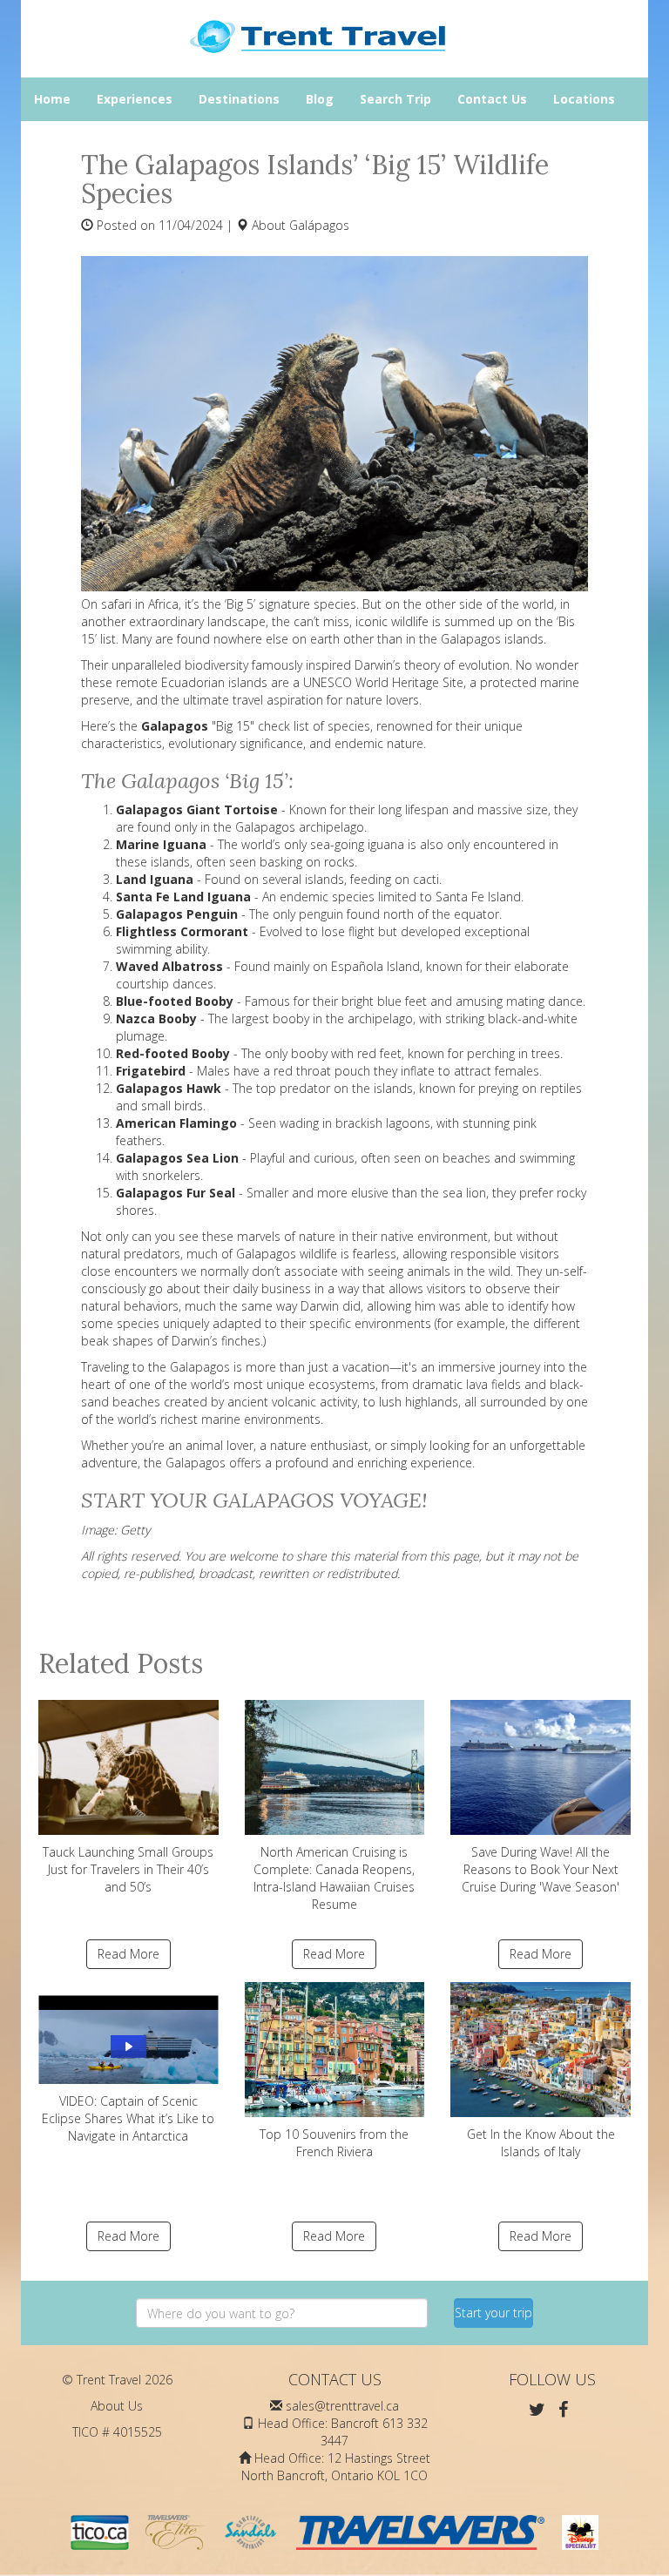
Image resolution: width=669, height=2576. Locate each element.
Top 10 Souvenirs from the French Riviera (334, 2143)
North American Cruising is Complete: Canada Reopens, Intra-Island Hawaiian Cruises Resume (334, 1878)
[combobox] (282, 2313)
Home (52, 99)
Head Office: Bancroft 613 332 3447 (343, 2432)
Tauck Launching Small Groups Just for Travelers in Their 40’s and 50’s (128, 1869)
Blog (320, 99)
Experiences (135, 99)
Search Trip (395, 99)
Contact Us (492, 99)
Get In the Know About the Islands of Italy (541, 2143)
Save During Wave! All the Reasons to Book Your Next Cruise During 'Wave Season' (541, 1869)
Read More (128, 1954)
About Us (117, 2406)
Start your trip (493, 2313)
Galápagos (319, 225)
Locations (584, 99)
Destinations (239, 99)
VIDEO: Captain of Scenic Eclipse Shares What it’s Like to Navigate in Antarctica (128, 2118)
